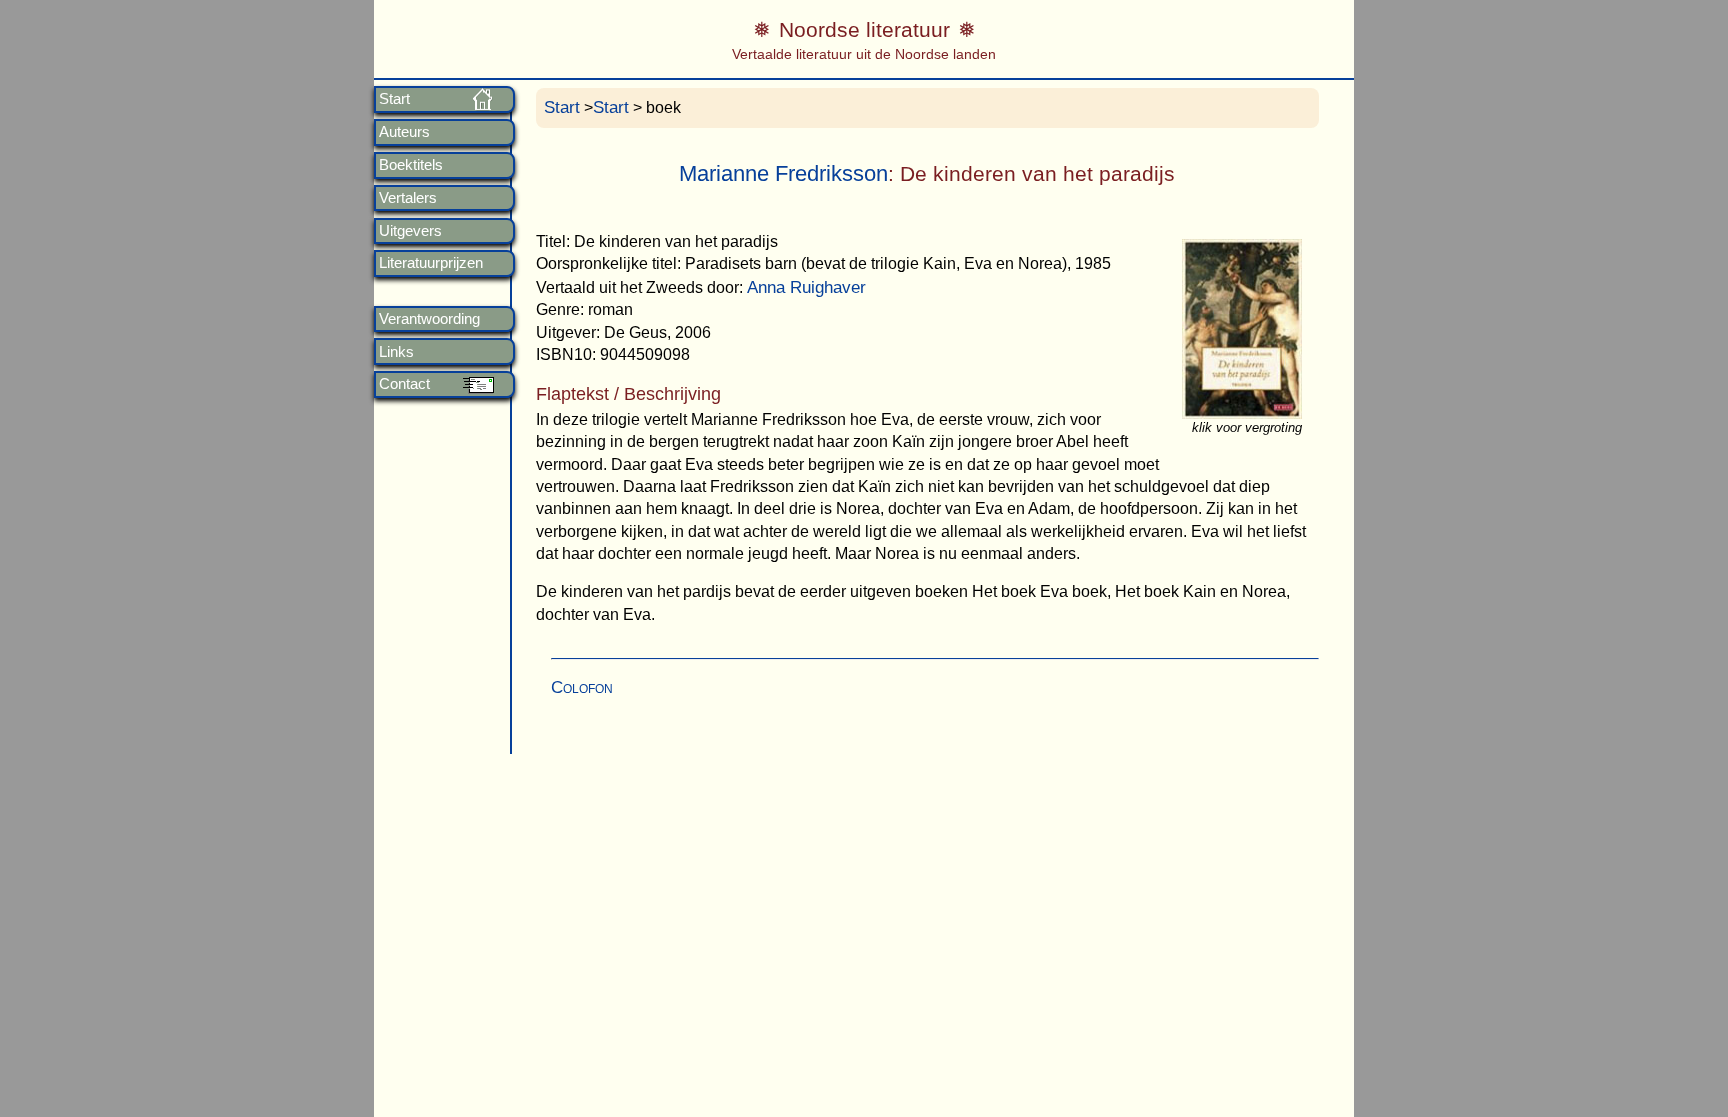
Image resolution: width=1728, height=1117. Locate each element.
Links (396, 352)
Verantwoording (429, 319)
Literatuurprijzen (431, 263)
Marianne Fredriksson (783, 173)
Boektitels (411, 165)
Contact (404, 384)
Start (394, 99)
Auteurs (404, 132)
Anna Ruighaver (806, 287)
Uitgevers (410, 231)
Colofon (582, 687)
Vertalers (408, 198)
